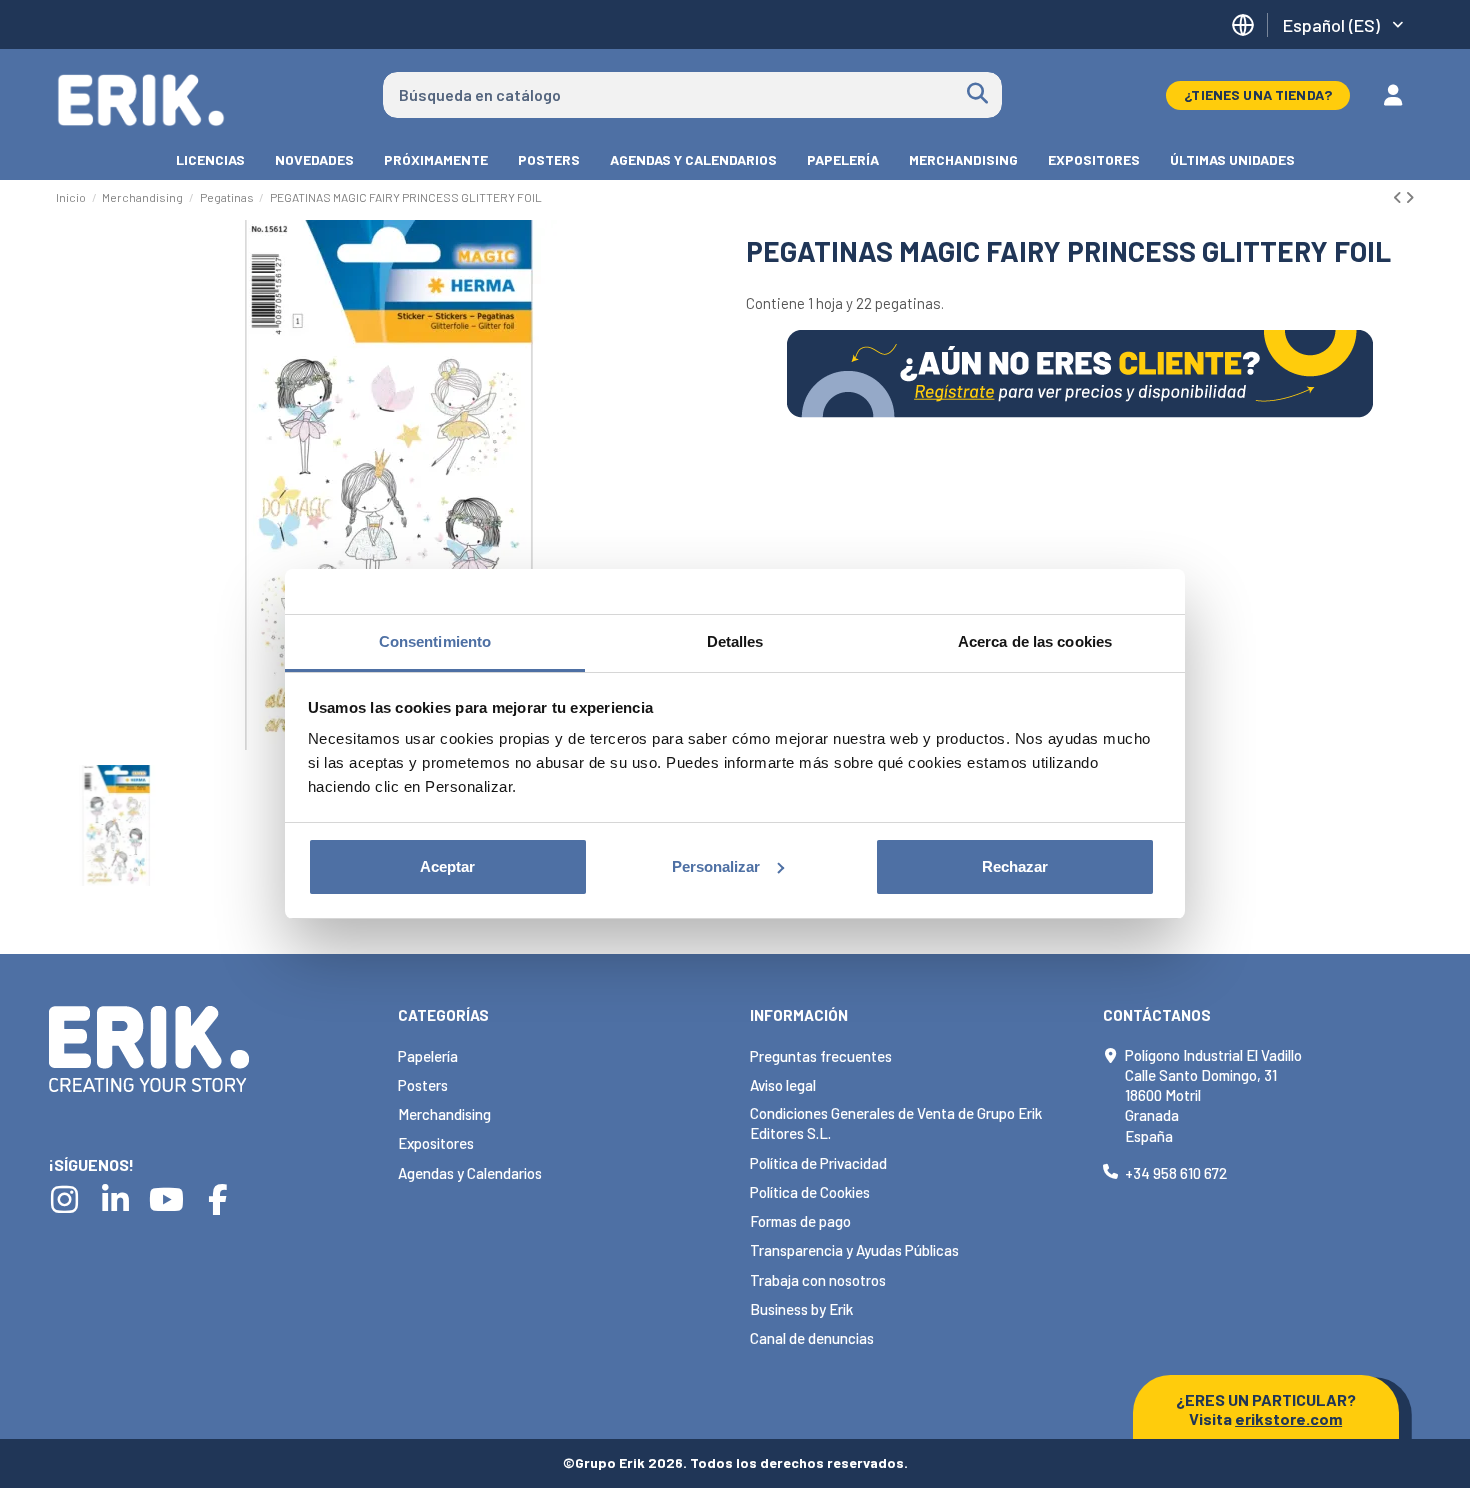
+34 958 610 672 (1176, 1173)
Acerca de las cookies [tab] (1035, 641)
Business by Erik (801, 1309)
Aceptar (447, 866)
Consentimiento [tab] (435, 641)
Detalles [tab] (735, 641)
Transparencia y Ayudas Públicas (854, 1250)
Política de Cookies (810, 1192)
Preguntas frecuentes (821, 1056)
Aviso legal (783, 1085)
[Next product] (1409, 197)
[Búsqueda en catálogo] (977, 95)
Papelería (428, 1056)
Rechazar (1015, 866)
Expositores (436, 1143)
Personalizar (716, 866)
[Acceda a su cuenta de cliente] (1393, 95)
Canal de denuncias (812, 1338)
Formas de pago (800, 1221)
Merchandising (444, 1114)
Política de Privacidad (818, 1163)
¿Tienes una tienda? (1258, 94)
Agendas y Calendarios (470, 1173)
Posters (423, 1085)
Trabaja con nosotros (818, 1280)
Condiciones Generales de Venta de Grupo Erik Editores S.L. (896, 1123)
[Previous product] (1399, 197)
